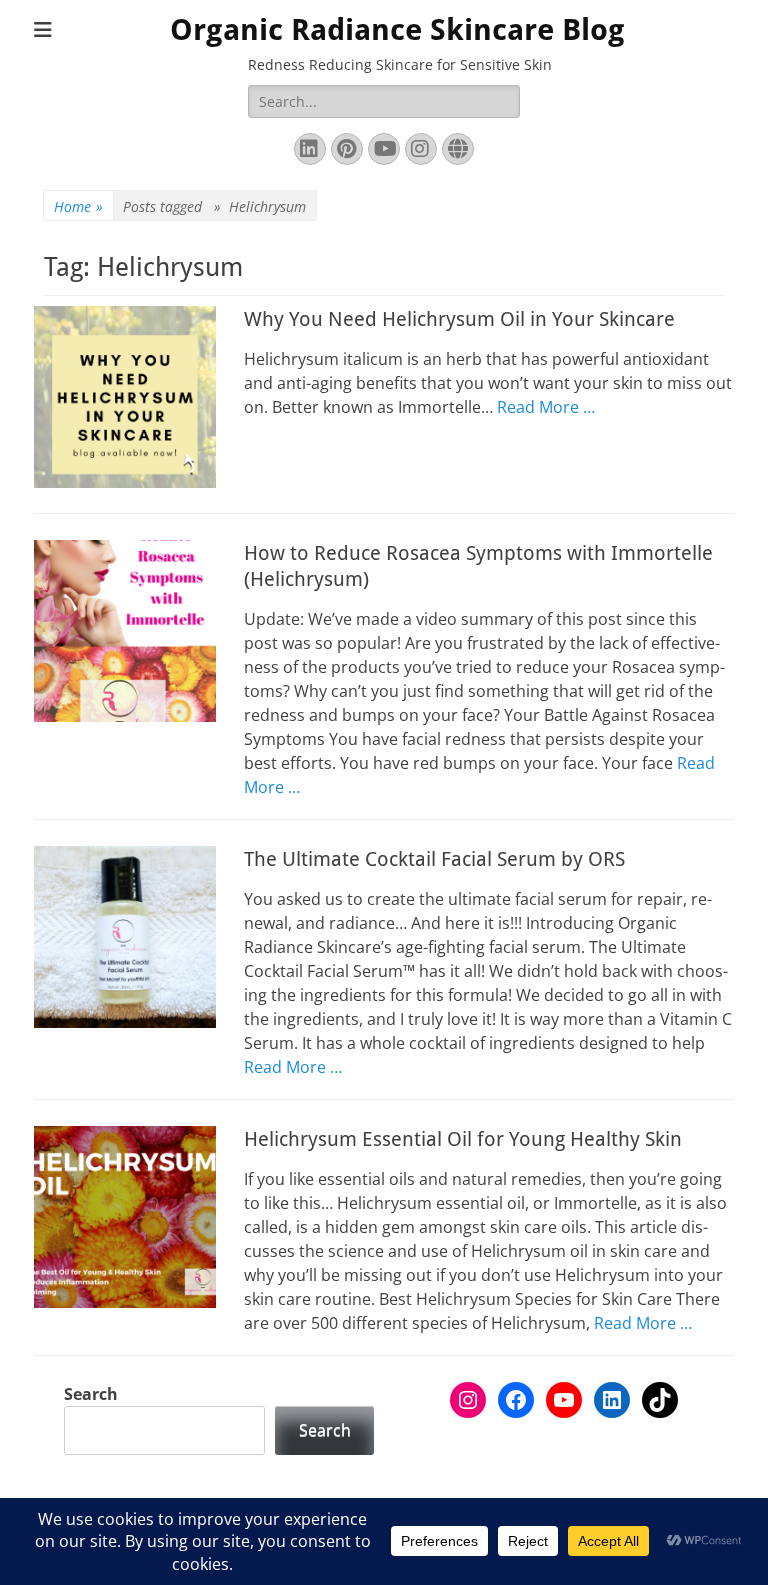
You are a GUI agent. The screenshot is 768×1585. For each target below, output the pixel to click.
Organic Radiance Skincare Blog (397, 29)
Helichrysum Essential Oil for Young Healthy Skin (463, 1139)
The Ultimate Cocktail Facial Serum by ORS (434, 859)
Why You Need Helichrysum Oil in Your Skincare (459, 319)
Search (91, 1394)
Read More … (546, 407)
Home (78, 206)
